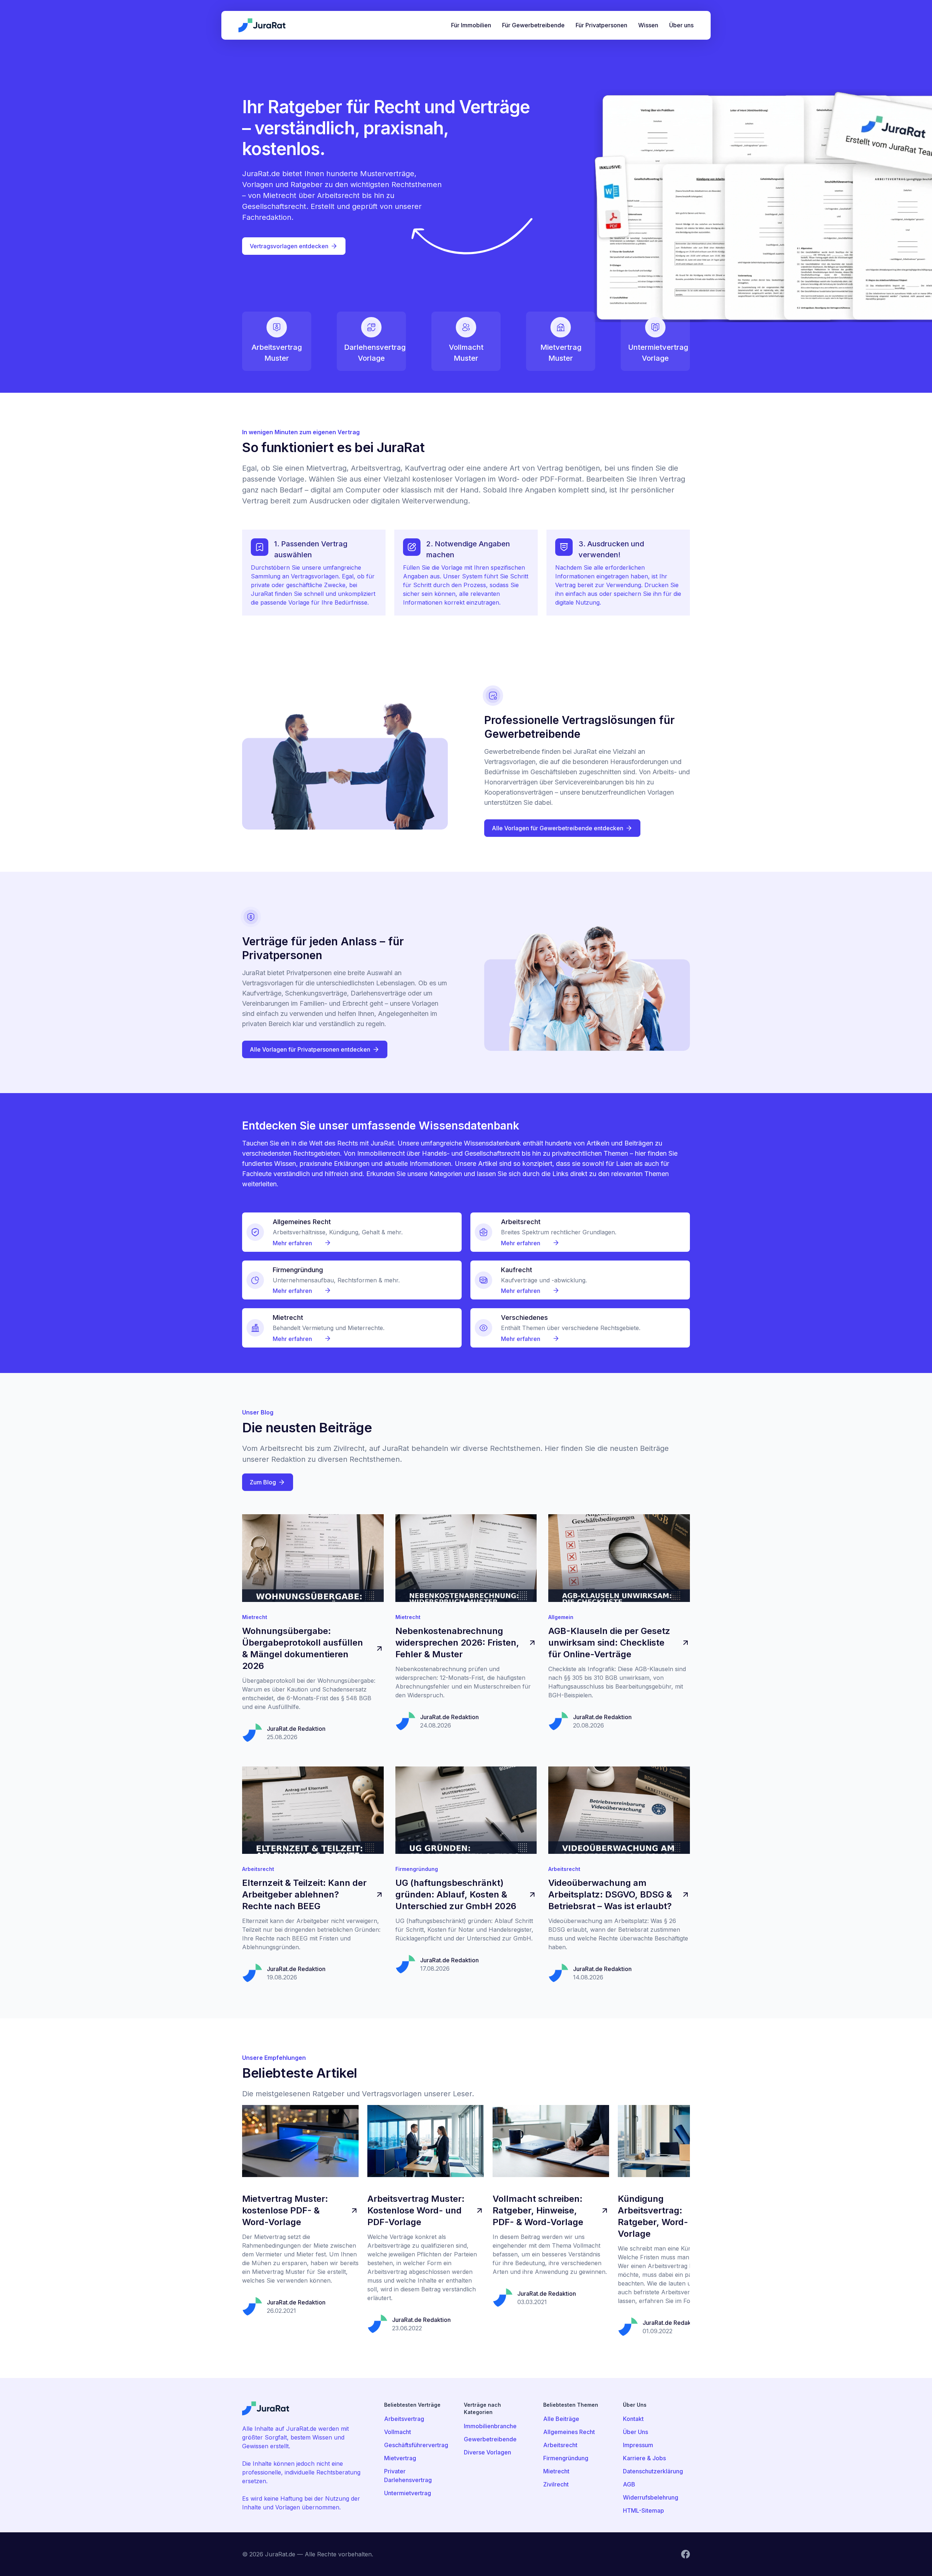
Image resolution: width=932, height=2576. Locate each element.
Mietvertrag (400, 2458)
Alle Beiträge (561, 2419)
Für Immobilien (471, 25)
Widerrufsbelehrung (651, 2497)
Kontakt (633, 2419)
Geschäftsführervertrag (416, 2445)
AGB (629, 2484)
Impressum (638, 2445)
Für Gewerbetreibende (533, 25)
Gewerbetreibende (490, 2439)
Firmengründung (566, 2458)
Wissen (648, 25)
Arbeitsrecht (560, 2445)
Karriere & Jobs (644, 2458)
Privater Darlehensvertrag (408, 2476)
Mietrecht (556, 2471)
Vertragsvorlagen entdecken (289, 246)
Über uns (681, 25)
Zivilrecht (556, 2484)
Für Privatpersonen (601, 25)
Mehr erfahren (293, 1243)
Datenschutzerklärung (653, 2471)
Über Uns (635, 2432)
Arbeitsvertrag (404, 2419)
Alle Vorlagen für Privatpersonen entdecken (310, 1049)
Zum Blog (263, 1482)
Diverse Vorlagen (487, 2452)
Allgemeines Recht (569, 2432)
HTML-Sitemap (643, 2510)
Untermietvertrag (408, 2493)
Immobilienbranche (490, 2426)
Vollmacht (398, 2432)
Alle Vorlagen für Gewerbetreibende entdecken (558, 828)
